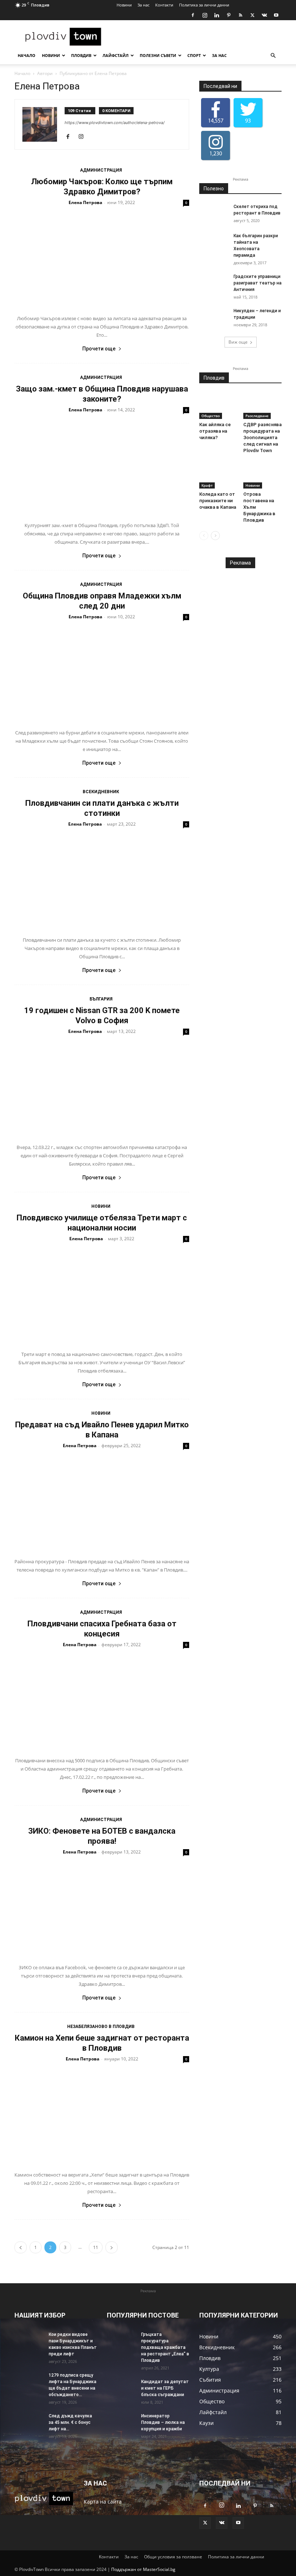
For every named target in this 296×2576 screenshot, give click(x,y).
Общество (211, 416)
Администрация (101, 170)
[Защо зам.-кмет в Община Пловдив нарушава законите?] (102, 466)
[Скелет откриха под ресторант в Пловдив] (214, 213)
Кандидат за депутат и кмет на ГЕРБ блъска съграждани (165, 2388)
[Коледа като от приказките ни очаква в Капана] (219, 475)
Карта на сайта (103, 2502)
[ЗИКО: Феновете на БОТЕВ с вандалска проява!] (102, 1908)
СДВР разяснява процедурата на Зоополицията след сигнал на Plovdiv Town (262, 438)
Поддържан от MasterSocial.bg (143, 2569)
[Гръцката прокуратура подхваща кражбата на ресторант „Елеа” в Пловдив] (121, 2341)
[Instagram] (205, 15)
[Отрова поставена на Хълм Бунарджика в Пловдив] (263, 475)
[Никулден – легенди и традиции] (214, 318)
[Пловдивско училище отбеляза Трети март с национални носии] (102, 1295)
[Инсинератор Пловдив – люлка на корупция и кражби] (121, 2423)
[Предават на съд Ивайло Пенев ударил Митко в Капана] (102, 1502)
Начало (27, 55)
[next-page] (112, 2247)
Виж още (238, 342)
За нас (143, 5)
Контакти (164, 5)
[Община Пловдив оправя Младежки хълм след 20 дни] (102, 673)
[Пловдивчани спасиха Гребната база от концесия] (102, 1701)
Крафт (207, 485)
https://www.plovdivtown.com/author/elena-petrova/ (115, 123)
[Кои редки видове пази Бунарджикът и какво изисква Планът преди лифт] (29, 2341)
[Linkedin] (217, 15)
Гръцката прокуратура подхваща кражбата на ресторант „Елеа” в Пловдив (165, 2347)
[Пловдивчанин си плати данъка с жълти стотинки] (102, 880)
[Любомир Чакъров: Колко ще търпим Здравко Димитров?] (102, 259)
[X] (252, 15)
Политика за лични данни (204, 5)
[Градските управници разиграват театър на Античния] (214, 283)
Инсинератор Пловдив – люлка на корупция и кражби (163, 2422)
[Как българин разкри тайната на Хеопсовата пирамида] (214, 243)
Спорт (194, 55)
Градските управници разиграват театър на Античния (258, 283)
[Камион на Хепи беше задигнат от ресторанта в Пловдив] (102, 2115)
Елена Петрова (85, 202)
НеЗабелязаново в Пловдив (101, 2027)
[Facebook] (193, 15)
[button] (273, 56)
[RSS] (240, 15)
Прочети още (99, 349)
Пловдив (81, 55)
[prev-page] (21, 2247)
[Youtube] (276, 15)
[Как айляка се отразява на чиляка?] (219, 406)
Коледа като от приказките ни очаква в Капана (218, 501)
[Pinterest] (228, 15)
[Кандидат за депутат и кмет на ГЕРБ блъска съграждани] (121, 2389)
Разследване (257, 416)
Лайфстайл (116, 55)
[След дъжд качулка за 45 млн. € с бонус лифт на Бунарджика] (29, 2423)
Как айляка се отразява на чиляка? (215, 431)
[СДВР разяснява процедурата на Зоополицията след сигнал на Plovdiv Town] (263, 406)
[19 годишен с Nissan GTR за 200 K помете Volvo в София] (102, 1088)
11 (96, 2247)
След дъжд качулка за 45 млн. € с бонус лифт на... (70, 2422)
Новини (124, 5)
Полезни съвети (158, 55)
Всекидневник (101, 792)
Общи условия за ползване (173, 2557)
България (101, 999)
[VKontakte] (264, 15)
